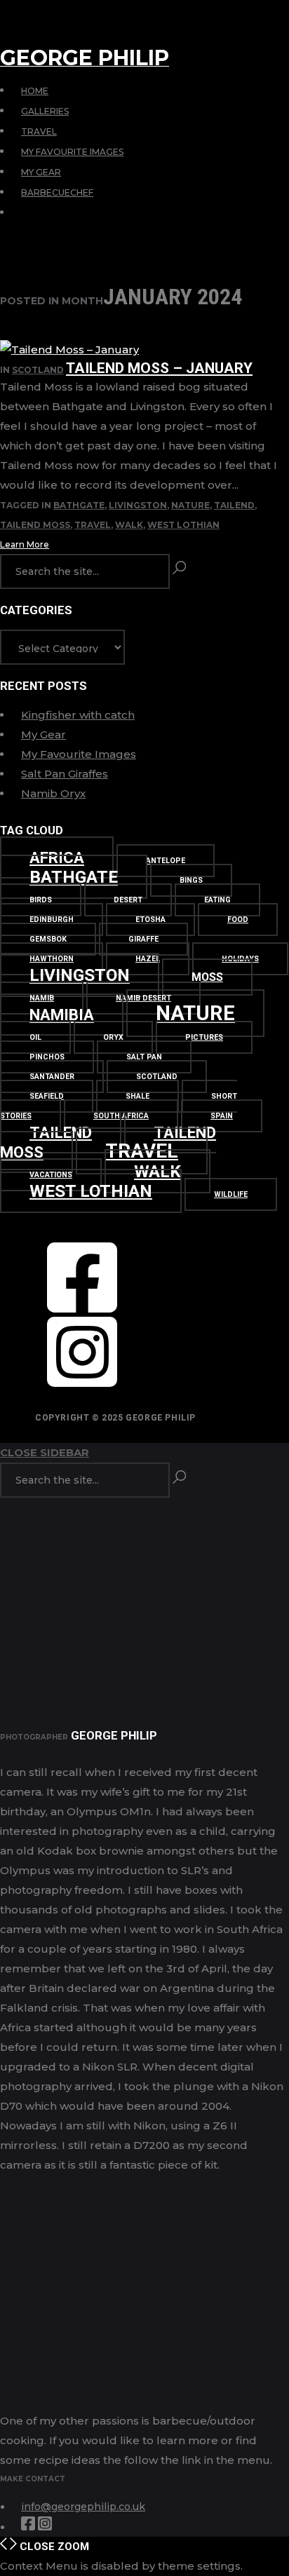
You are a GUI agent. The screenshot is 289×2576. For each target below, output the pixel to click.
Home (35, 91)
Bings (191, 880)
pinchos (47, 1057)
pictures (204, 1037)
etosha (150, 920)
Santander (52, 1077)
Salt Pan (144, 1057)
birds (41, 900)
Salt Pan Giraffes (65, 774)
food (238, 920)
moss (207, 977)
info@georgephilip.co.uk (83, 2507)
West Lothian (183, 525)
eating (217, 900)
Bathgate (79, 505)
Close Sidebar (45, 1452)
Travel (39, 131)
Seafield (47, 1096)
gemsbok (48, 939)
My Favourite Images (72, 152)
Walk (129, 525)
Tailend (234, 505)
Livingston (138, 505)
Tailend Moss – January (159, 368)
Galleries (45, 111)
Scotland (38, 370)
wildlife (231, 1194)
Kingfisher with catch (78, 715)
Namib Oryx (53, 793)
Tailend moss (35, 525)
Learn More (25, 544)
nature (190, 505)
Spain (222, 1116)
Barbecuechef (57, 192)
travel (93, 525)
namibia (62, 1015)
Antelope (166, 861)
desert (128, 900)
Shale (137, 1096)
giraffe (143, 939)
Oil (35, 1037)
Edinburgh (52, 920)
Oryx (113, 1037)
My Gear (41, 172)
